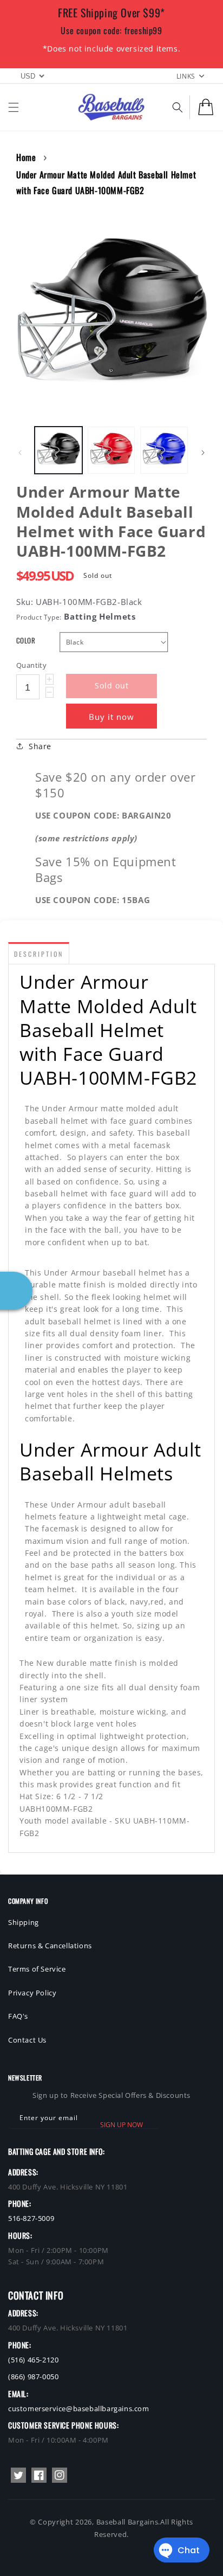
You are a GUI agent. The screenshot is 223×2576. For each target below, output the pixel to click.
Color (26, 640)
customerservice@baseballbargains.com (79, 2408)
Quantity (31, 665)
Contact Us (27, 2040)
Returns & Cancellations (50, 1946)
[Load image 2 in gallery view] (111, 450)
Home (26, 157)
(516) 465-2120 (33, 2360)
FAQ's (18, 2016)
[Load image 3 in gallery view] (164, 450)
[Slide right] (203, 453)
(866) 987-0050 (33, 2377)
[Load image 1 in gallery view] (58, 450)
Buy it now (111, 717)
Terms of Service (37, 1969)
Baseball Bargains (127, 2522)
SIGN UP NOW (122, 2125)
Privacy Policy (32, 1993)
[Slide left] (20, 453)
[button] (14, 107)
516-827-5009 (31, 2218)
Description (39, 954)
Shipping (24, 1922)
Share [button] (40, 746)
